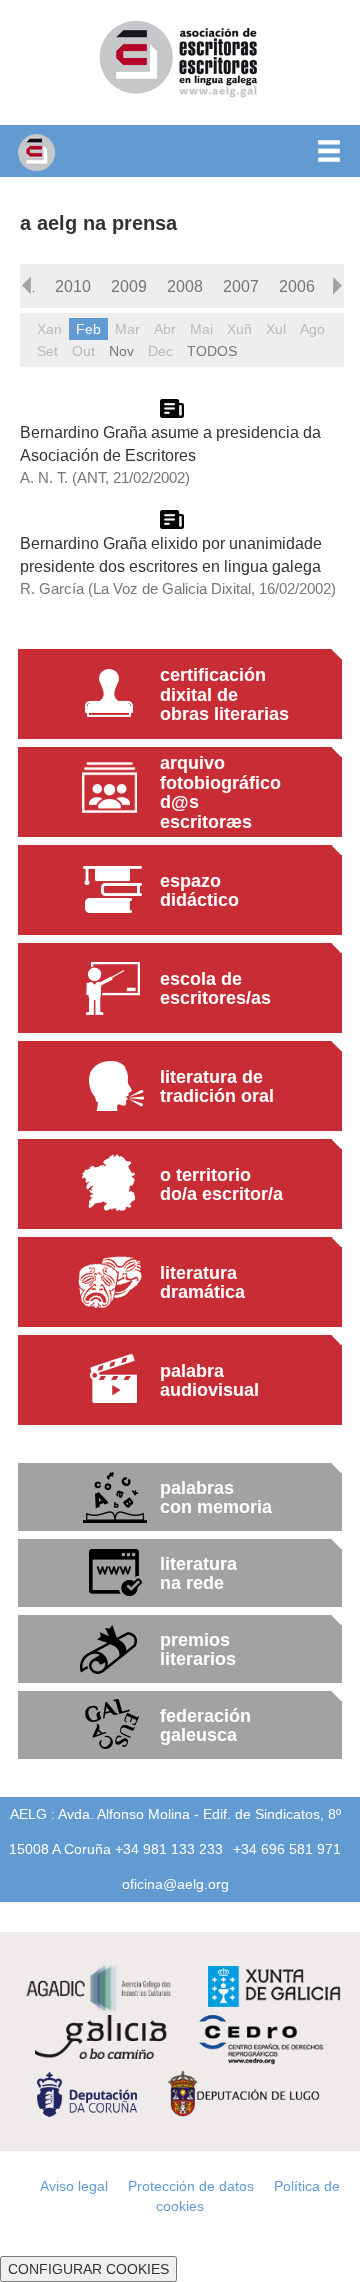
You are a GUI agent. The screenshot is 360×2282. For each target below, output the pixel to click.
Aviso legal (74, 2186)
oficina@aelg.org (175, 1884)
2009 (129, 286)
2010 (73, 286)
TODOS (212, 351)
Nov (121, 351)
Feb (88, 329)
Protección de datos (191, 2186)
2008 (185, 286)
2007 (241, 286)
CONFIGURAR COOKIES (88, 2269)
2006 (297, 286)
